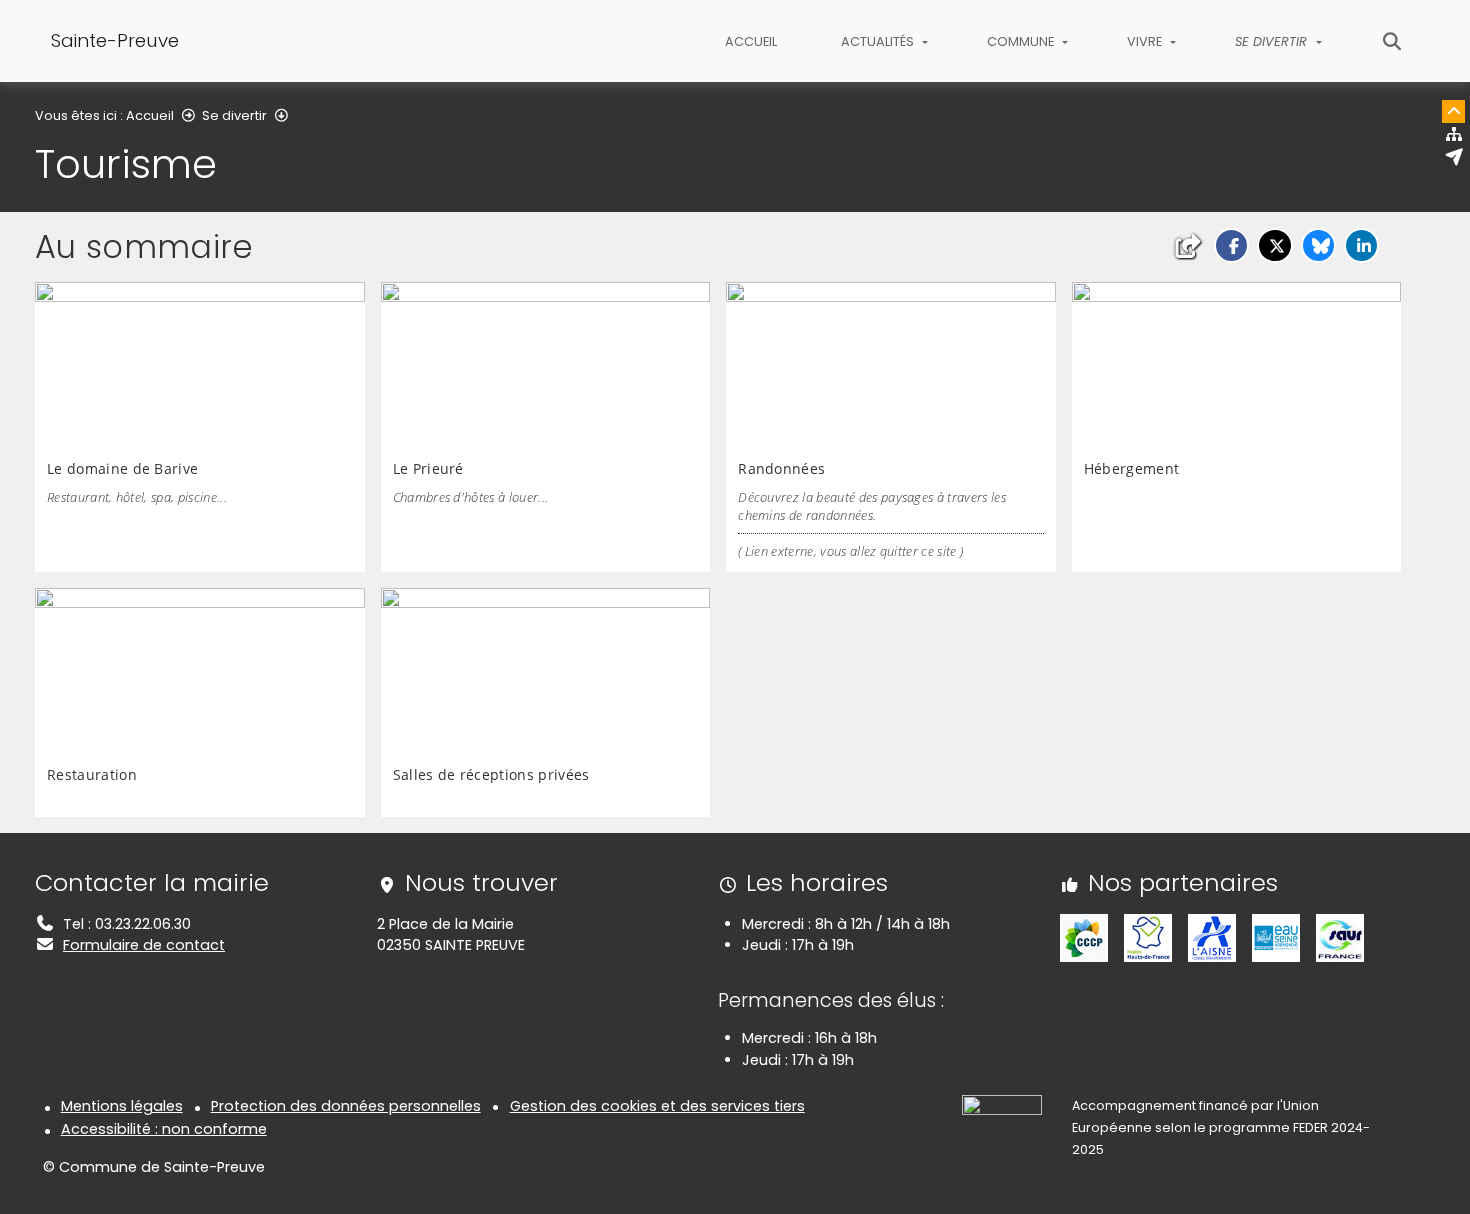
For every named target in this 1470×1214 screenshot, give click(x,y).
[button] (1231, 245)
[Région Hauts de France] (1148, 937)
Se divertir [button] (1273, 41)
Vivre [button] (1146, 41)
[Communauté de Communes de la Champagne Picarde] (1084, 937)
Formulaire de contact (144, 945)
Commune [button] (1022, 41)
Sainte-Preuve (115, 40)
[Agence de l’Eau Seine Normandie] (1276, 937)
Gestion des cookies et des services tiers (657, 1106)
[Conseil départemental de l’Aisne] (1212, 937)
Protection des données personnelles (346, 1106)
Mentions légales (122, 1106)
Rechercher (1392, 41)
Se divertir (234, 115)
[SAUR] (1340, 937)
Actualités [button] (879, 41)
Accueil (751, 41)
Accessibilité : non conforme (164, 1129)
